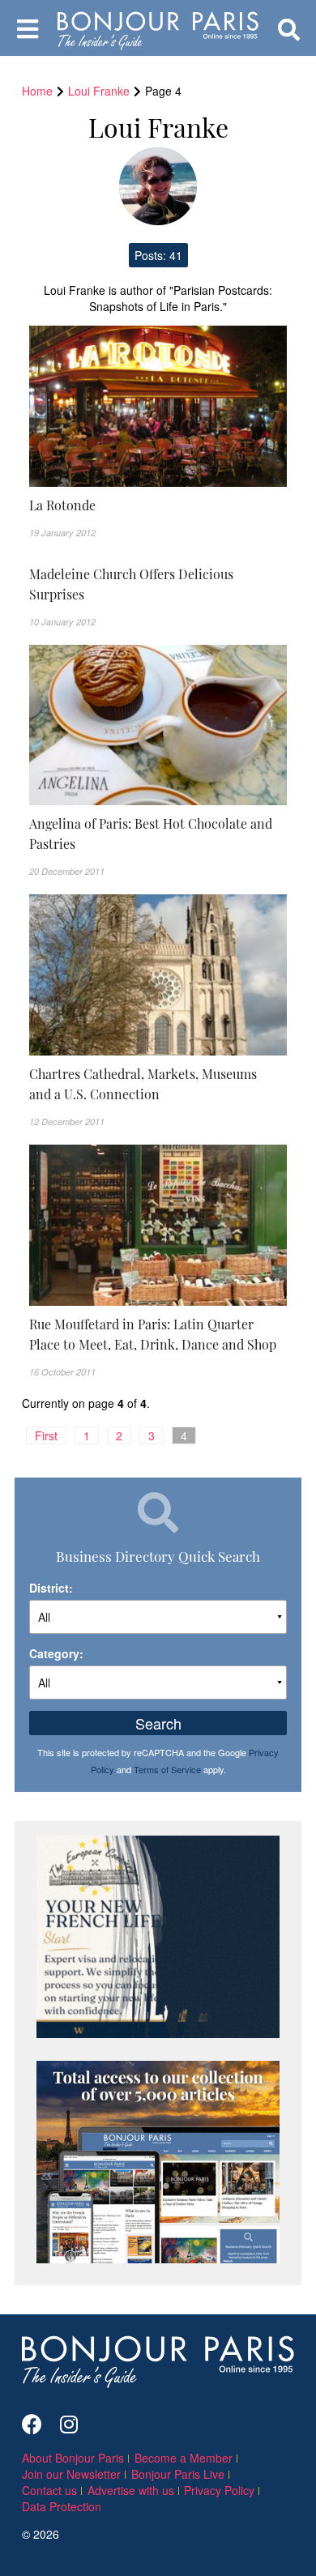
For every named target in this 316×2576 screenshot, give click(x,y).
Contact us (49, 2490)
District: (51, 1588)
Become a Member (184, 2458)
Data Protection (62, 2506)
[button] (158, 505)
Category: (56, 1653)
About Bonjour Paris (73, 2458)
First (46, 1435)
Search (158, 1723)
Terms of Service (167, 1769)
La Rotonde (62, 505)
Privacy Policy (219, 2490)
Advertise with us (131, 2490)
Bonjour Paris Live (178, 2474)
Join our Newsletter (71, 2474)
